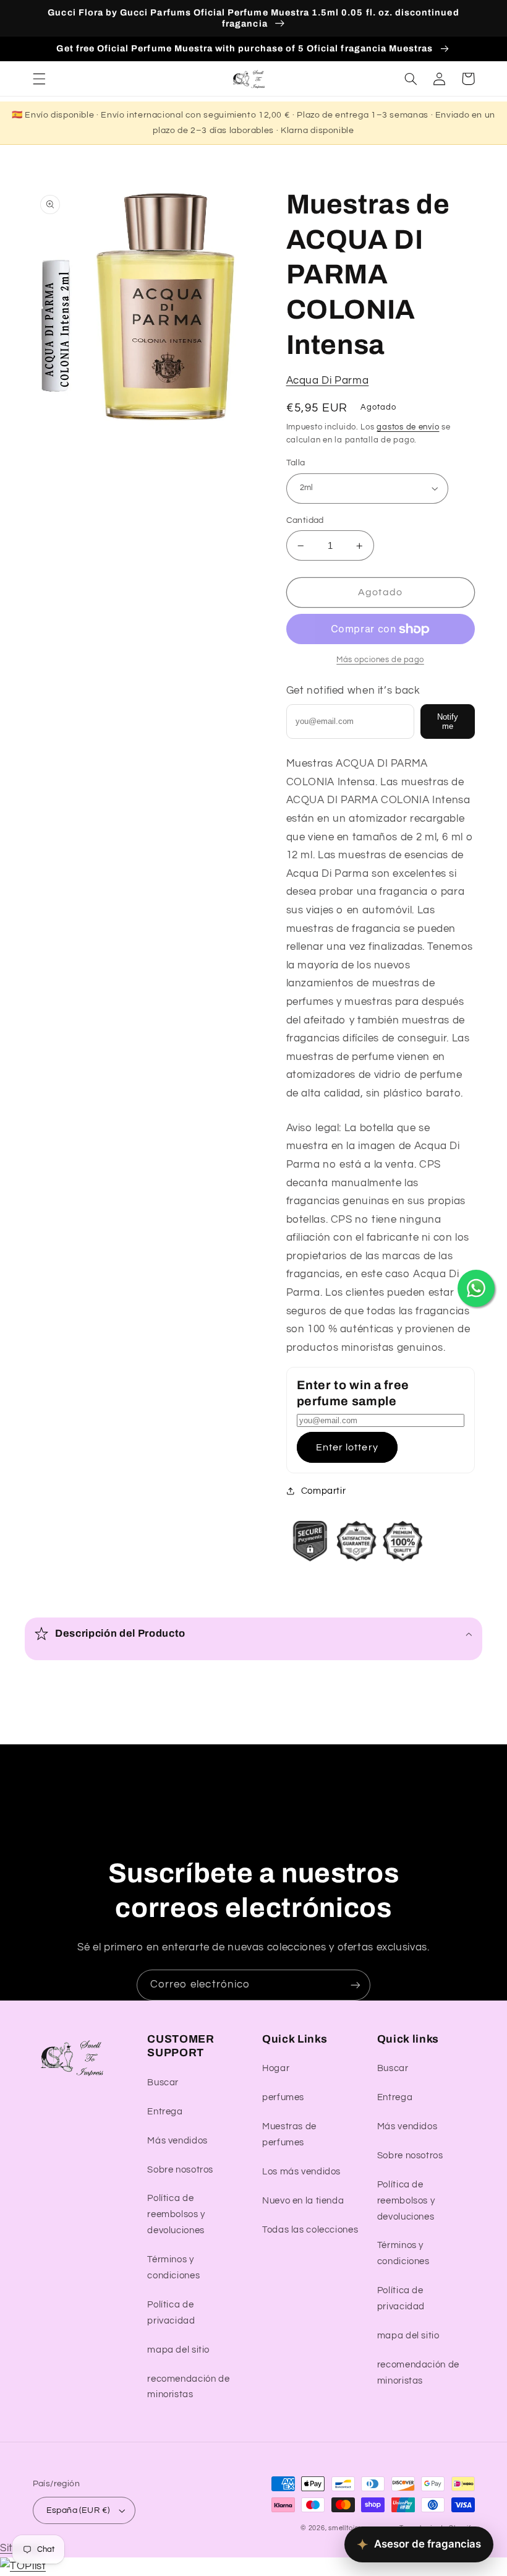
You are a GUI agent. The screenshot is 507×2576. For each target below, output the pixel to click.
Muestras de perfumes (289, 2134)
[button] (39, 79)
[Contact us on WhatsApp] (476, 1288)
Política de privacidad (171, 2313)
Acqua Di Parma (328, 381)
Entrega (165, 2112)
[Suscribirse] (356, 1985)
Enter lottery (347, 1447)
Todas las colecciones (310, 2230)
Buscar (163, 2083)
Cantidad (305, 520)
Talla (296, 463)
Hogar (276, 2068)
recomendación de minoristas (188, 2387)
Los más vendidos (301, 2172)
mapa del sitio (178, 2350)
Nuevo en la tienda (303, 2201)
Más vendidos (177, 2141)
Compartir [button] (324, 1491)
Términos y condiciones (173, 2268)
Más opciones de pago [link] (380, 660)
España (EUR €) (78, 2510)
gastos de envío (408, 427)
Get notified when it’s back (353, 691)
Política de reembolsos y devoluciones (176, 2214)
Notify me (448, 722)
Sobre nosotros (180, 2170)
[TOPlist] (23, 2566)
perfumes (283, 2097)
